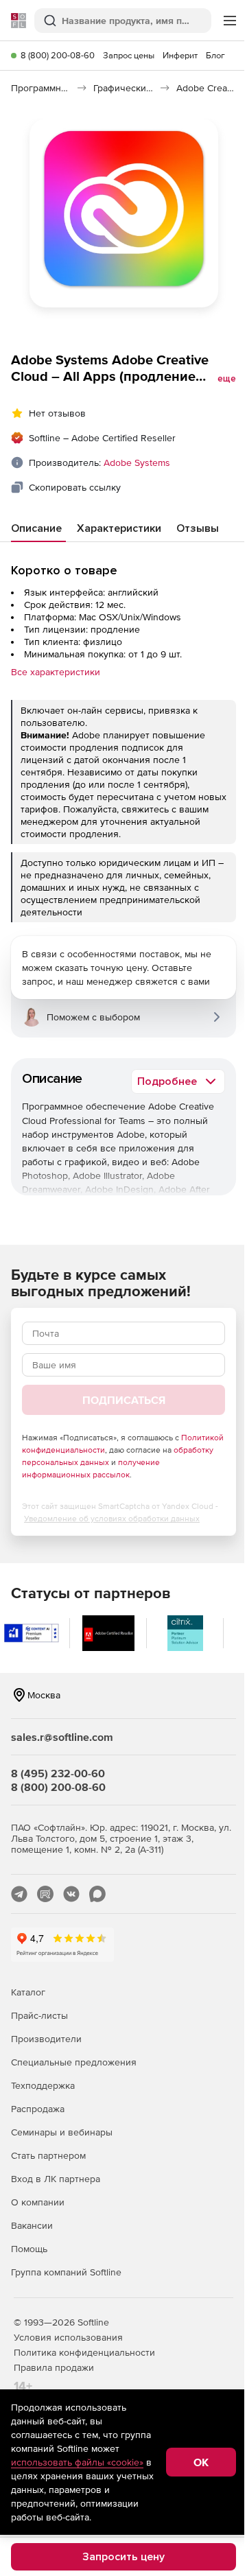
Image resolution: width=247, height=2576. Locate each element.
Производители (46, 2039)
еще (227, 379)
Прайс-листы (39, 2015)
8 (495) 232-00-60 (58, 1773)
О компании (38, 2202)
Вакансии (32, 2225)
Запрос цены (129, 55)
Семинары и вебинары (62, 2132)
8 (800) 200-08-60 (58, 55)
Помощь (29, 2249)
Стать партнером (48, 2155)
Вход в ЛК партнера (56, 2179)
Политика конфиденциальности (84, 2352)
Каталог (28, 1992)
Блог (215, 55)
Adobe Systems (137, 462)
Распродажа (38, 2109)
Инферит (180, 55)
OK (201, 2462)
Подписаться (124, 1400)
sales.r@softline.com (62, 1737)
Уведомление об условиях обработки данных (112, 1519)
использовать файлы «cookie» (77, 2462)
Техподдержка (43, 2085)
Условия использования (68, 2337)
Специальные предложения (74, 2062)
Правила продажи (54, 2367)
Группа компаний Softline (66, 2272)
